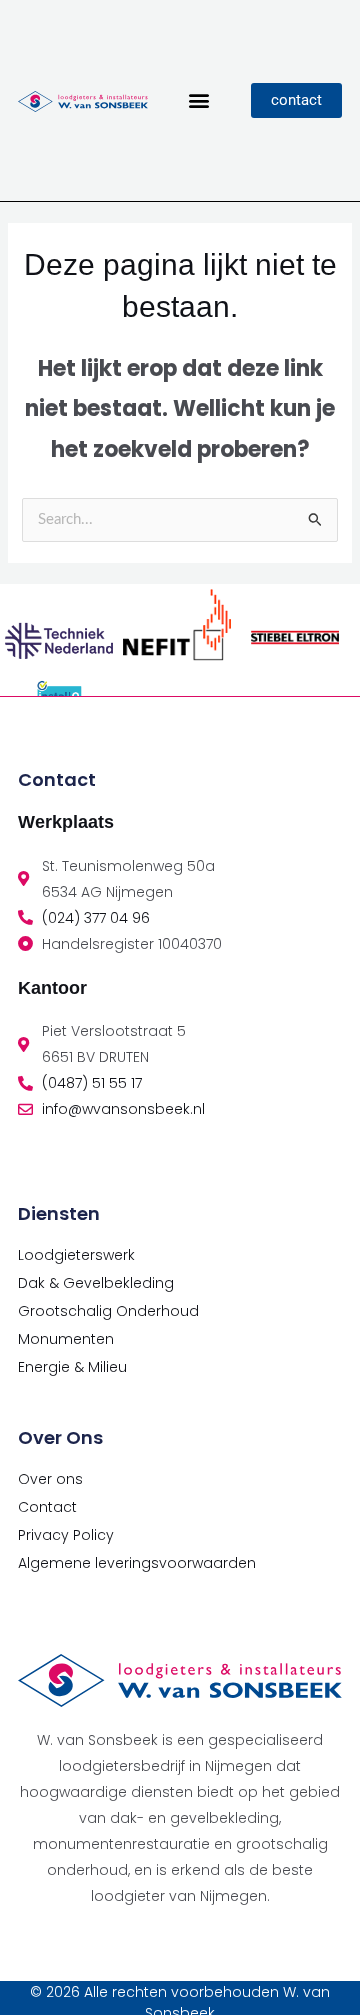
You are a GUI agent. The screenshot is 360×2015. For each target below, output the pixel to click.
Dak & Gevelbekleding (96, 1283)
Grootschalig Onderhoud (108, 1311)
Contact (47, 1507)
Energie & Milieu (72, 1367)
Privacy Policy (66, 1535)
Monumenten (66, 1339)
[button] (199, 100)
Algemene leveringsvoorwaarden (137, 1563)
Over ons (50, 1479)
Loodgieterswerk (76, 1255)
